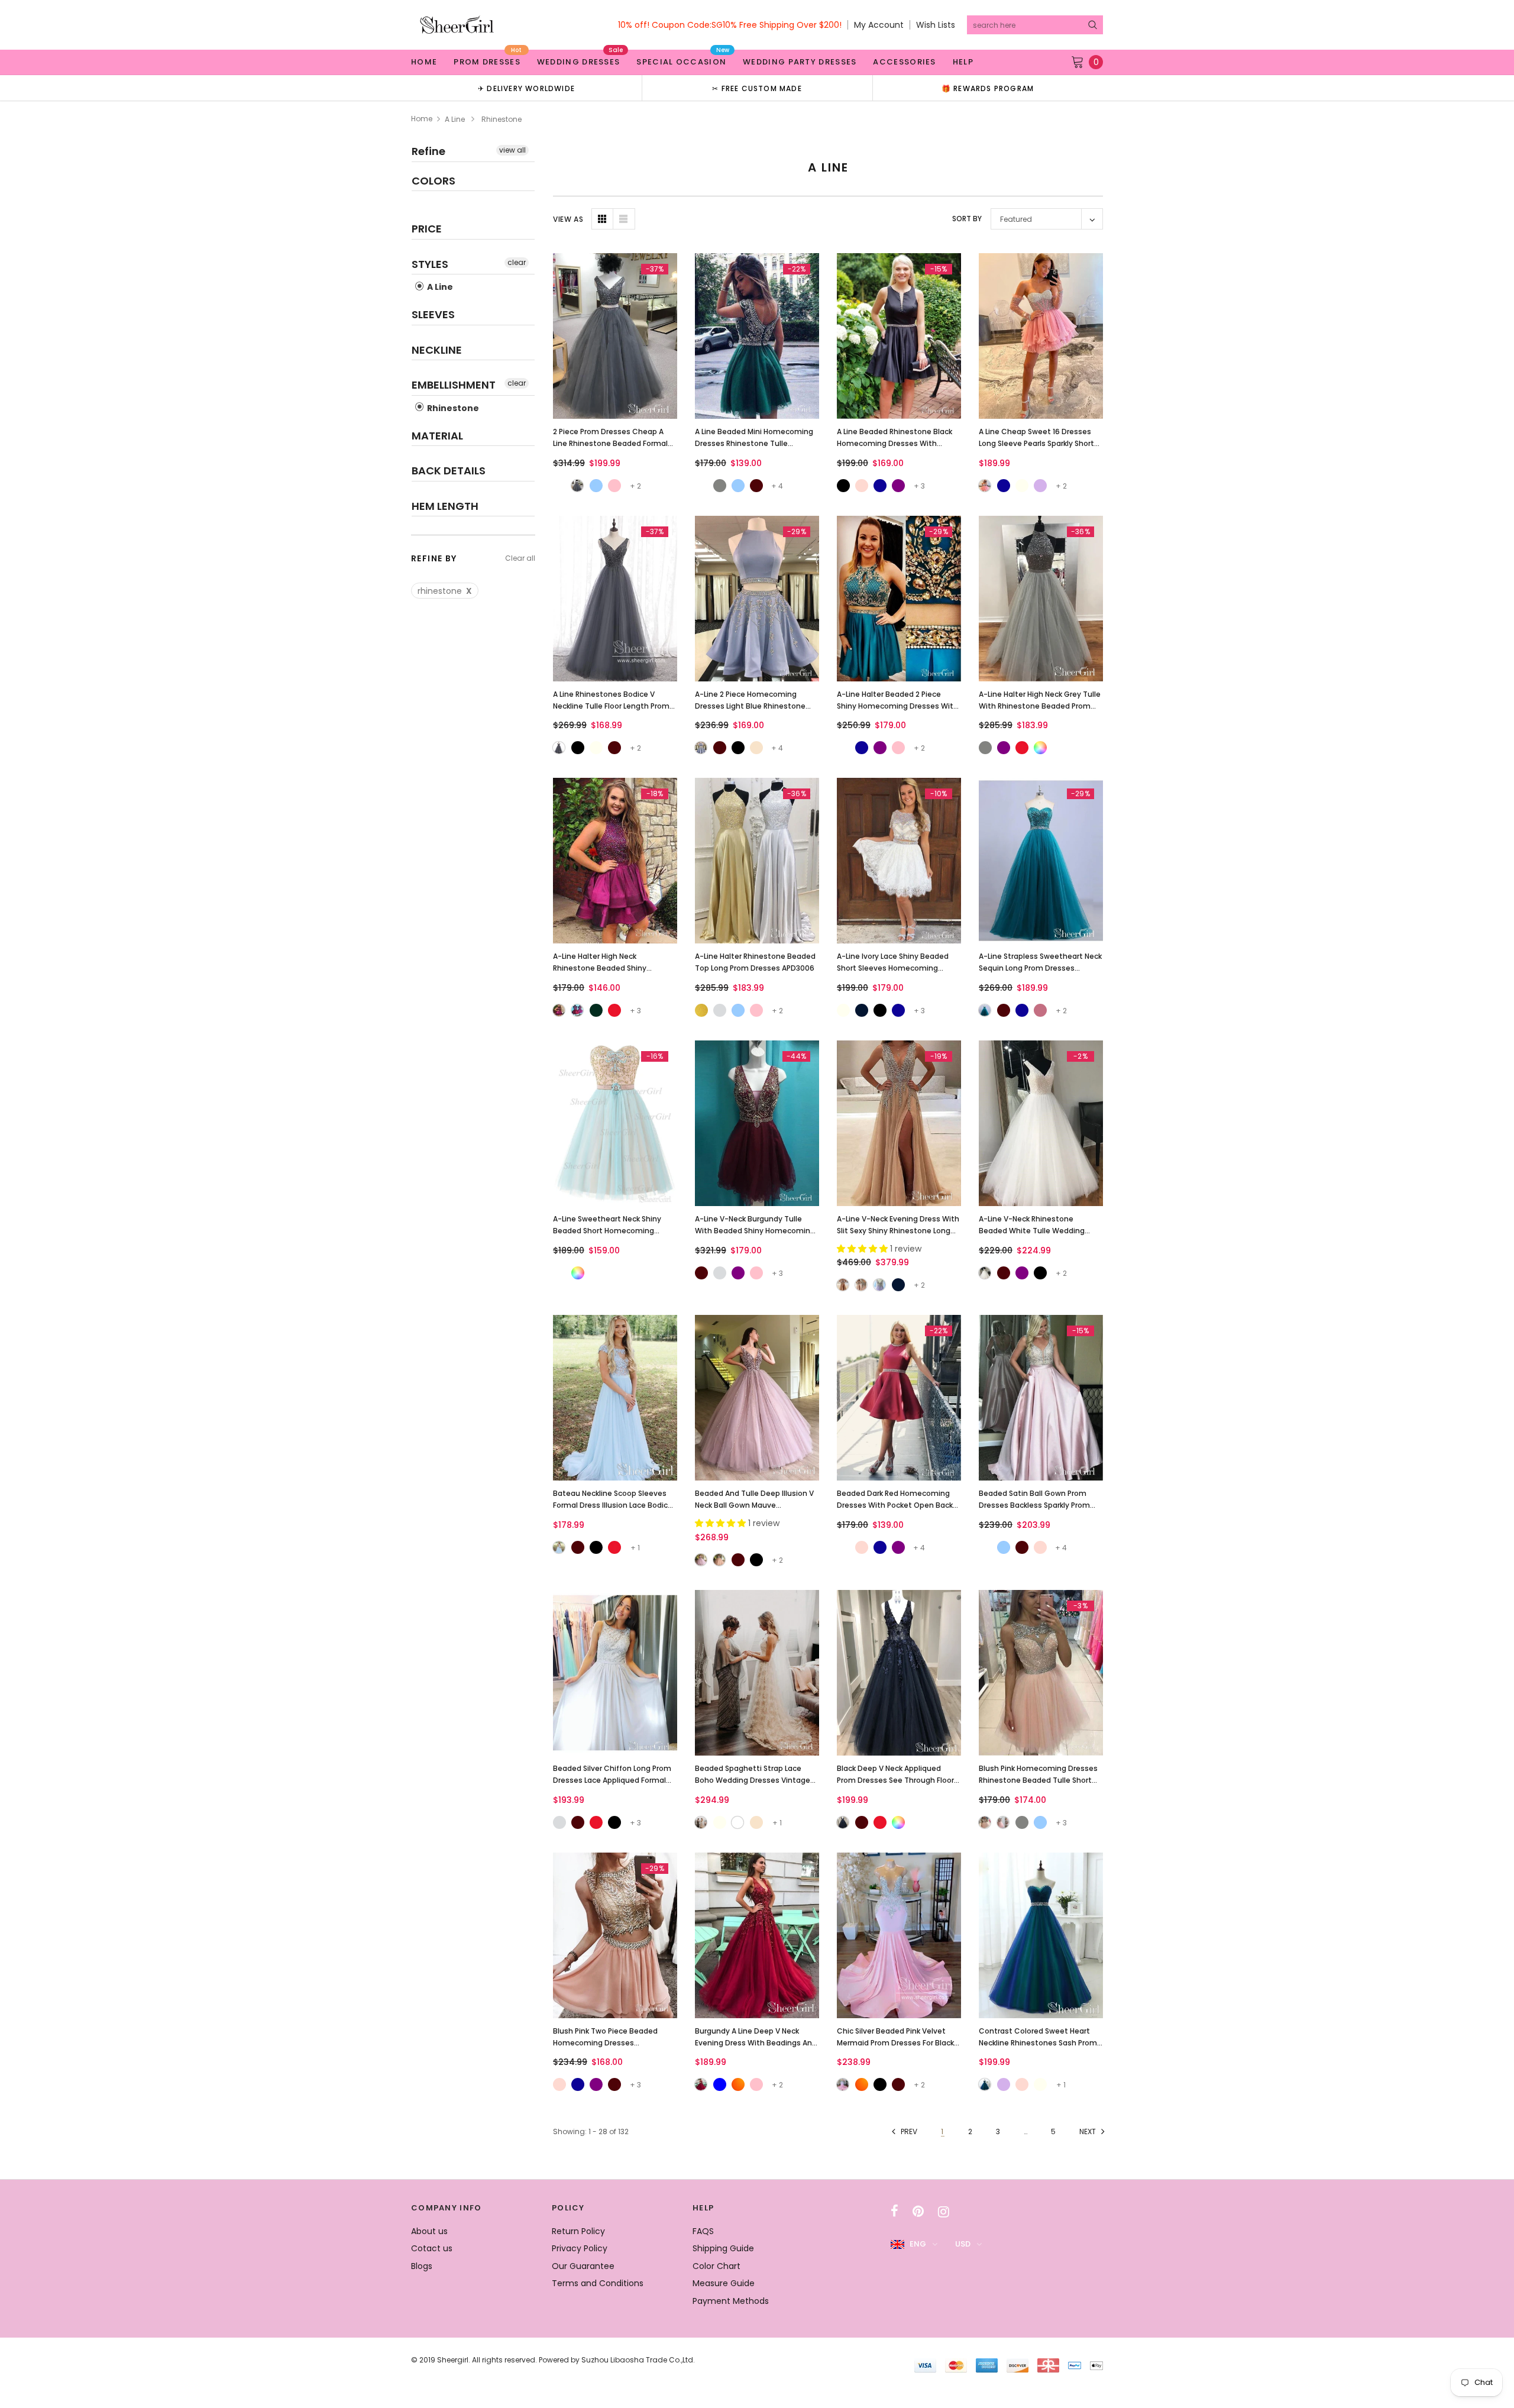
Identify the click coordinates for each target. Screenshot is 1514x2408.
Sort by (967, 219)
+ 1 (635, 1548)
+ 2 (635, 486)
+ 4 (777, 486)
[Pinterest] (918, 2212)
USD (963, 2244)
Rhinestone (452, 408)
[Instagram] (944, 2212)
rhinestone (445, 591)
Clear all (520, 558)
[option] (526, 88)
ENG (918, 2244)
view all (512, 150)
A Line (455, 119)
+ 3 (919, 486)
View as (568, 219)
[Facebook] (895, 2212)
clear (517, 262)
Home (422, 119)
